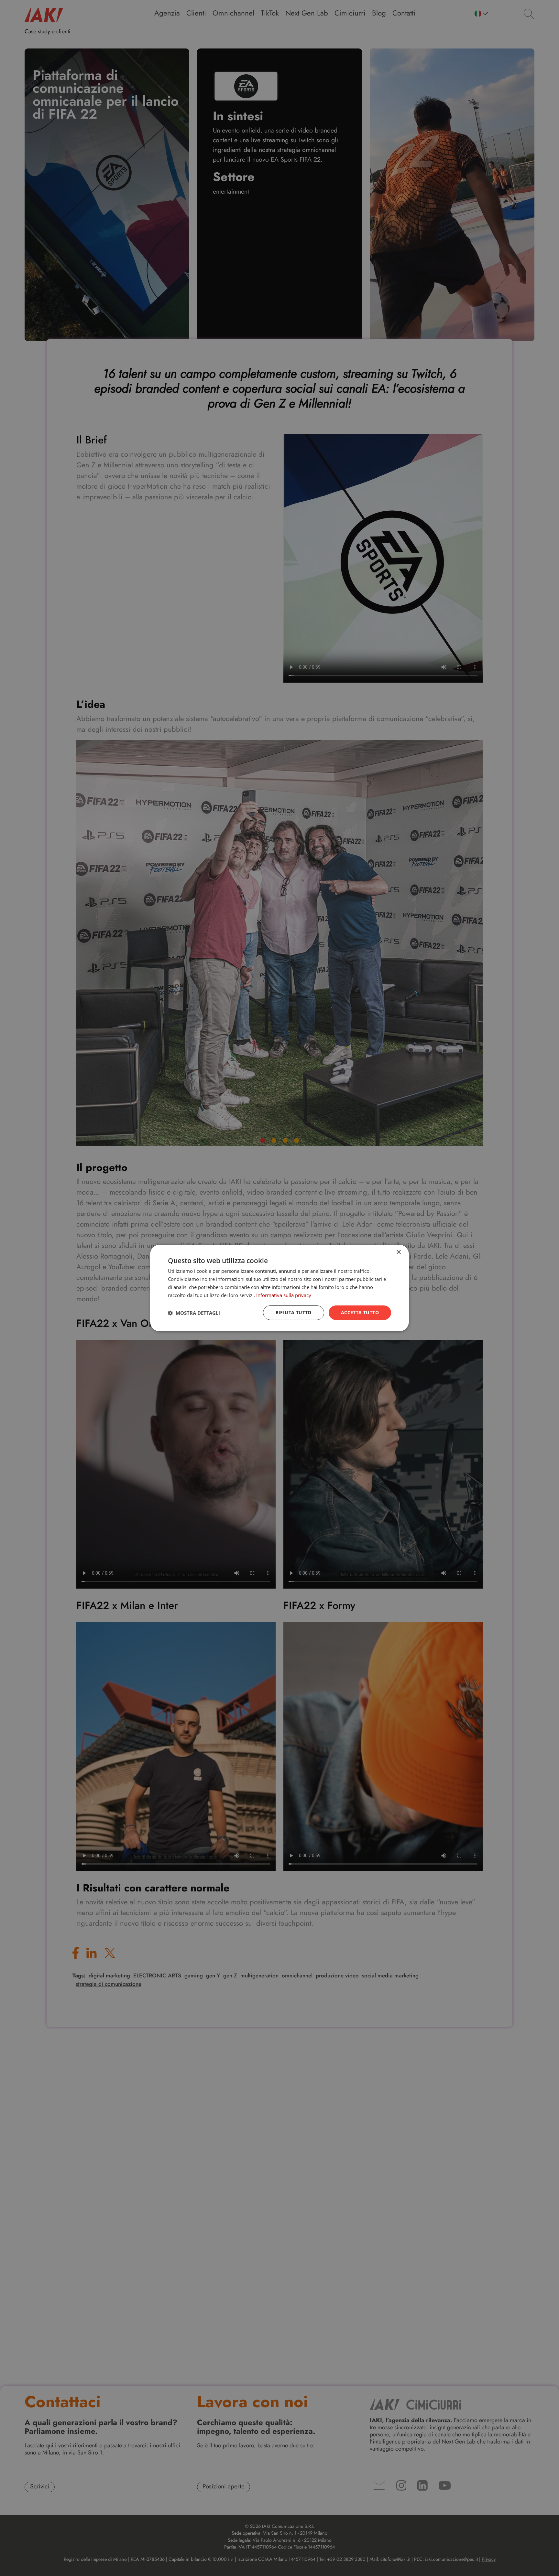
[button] (194, 1313)
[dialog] (279, 1288)
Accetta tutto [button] (360, 1312)
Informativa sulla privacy (284, 1295)
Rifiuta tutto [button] (294, 1312)
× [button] (398, 1252)
